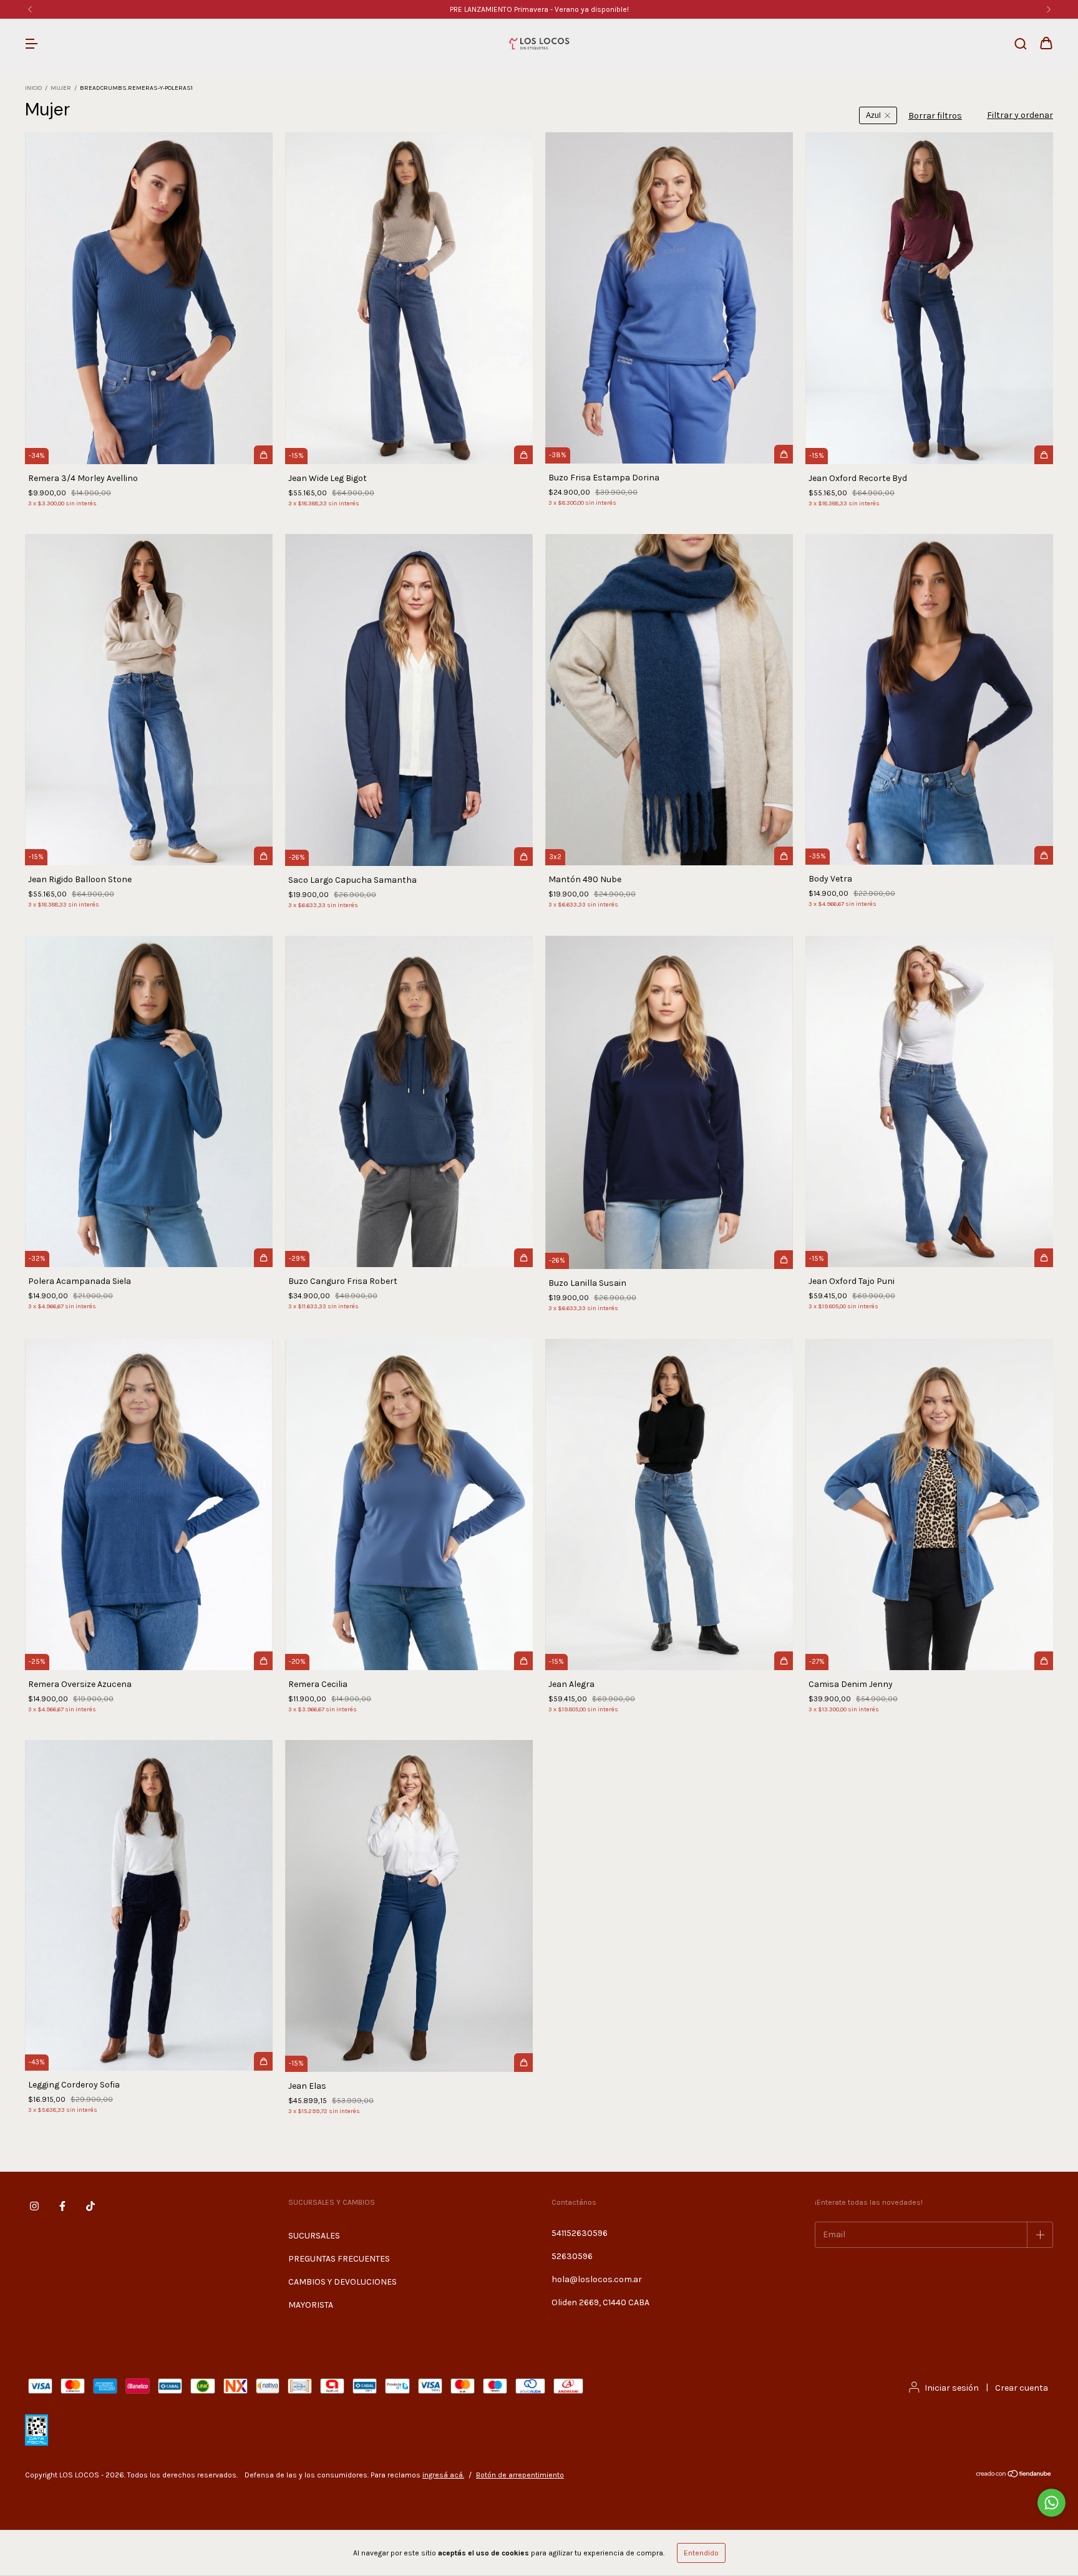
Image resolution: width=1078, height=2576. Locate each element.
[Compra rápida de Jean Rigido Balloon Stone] (263, 856)
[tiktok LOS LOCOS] (90, 2206)
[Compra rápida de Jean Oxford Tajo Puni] (1044, 1258)
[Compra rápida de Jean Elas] (523, 2063)
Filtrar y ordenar (1020, 115)
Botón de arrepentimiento (520, 2475)
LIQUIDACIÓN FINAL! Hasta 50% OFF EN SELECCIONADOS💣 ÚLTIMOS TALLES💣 (539, 9)
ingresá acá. (443, 2475)
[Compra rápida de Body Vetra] (1044, 855)
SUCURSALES (314, 2236)
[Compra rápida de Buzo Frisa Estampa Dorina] (784, 454)
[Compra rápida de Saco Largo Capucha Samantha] (523, 857)
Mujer (61, 88)
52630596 (572, 2256)
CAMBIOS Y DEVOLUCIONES (342, 2282)
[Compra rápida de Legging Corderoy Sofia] (263, 2061)
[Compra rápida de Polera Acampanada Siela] (263, 1258)
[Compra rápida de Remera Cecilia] (523, 1661)
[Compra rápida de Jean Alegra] (784, 1661)
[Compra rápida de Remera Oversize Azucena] (263, 1661)
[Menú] (31, 45)
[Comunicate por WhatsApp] (1051, 2503)
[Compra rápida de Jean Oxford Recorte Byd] (1044, 455)
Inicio (33, 88)
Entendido (701, 2553)
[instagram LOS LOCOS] (34, 2206)
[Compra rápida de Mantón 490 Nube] (784, 856)
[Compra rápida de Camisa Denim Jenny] (1044, 1661)
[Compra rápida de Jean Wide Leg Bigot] (523, 455)
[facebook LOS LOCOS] (62, 2206)
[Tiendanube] (1014, 2476)
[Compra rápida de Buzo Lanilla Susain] (784, 1260)
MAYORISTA (311, 2305)
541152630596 (580, 2233)
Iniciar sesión (952, 2388)
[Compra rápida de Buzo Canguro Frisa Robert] (523, 1258)
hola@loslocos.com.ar (597, 2279)
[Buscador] (1021, 45)
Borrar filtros (935, 116)
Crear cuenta (1022, 2388)
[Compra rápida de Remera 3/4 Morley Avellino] (263, 455)
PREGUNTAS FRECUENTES (339, 2259)
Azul (873, 115)
